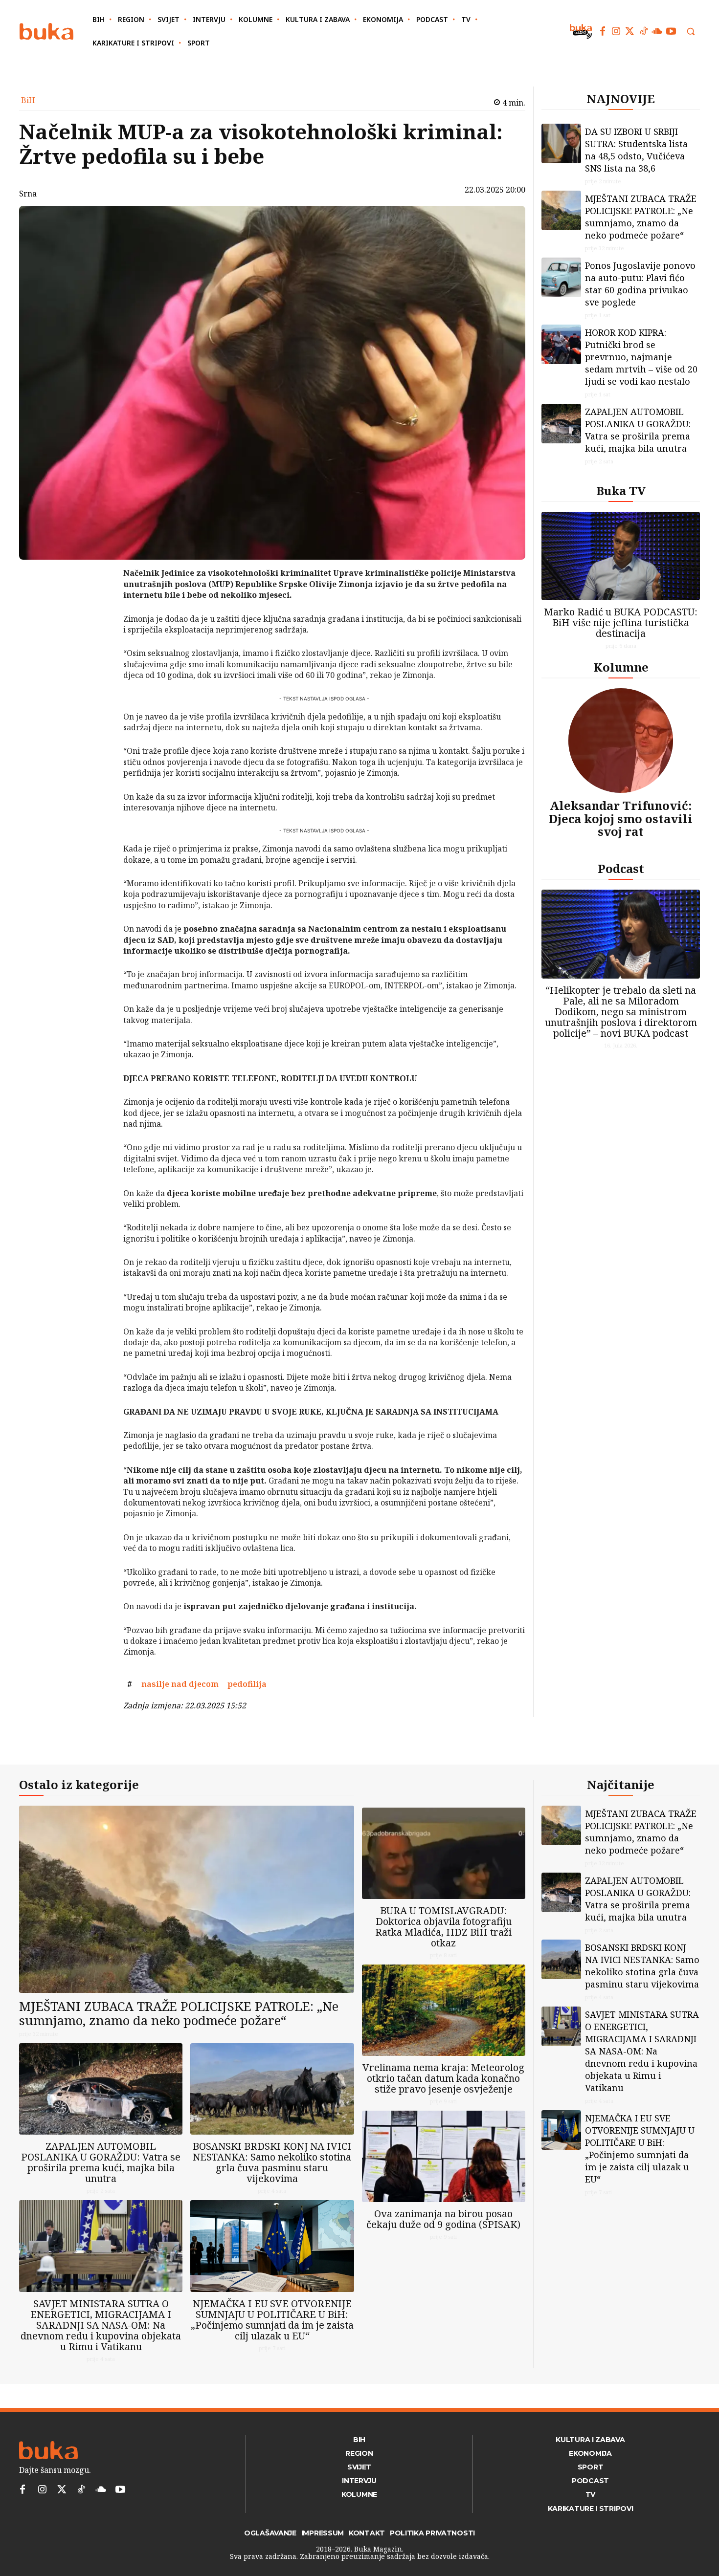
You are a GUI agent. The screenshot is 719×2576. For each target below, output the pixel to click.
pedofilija (247, 1684)
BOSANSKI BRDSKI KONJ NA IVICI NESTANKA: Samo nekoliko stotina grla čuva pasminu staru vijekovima (272, 2162)
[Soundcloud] (657, 31)
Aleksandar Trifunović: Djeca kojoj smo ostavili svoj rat (621, 818)
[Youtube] (671, 31)
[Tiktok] (644, 31)
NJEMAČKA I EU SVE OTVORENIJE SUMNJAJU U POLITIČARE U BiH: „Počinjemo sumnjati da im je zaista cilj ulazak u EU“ (272, 2320)
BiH (28, 100)
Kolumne (621, 667)
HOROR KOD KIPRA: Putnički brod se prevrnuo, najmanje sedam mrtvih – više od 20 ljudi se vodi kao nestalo (641, 357)
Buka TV (621, 491)
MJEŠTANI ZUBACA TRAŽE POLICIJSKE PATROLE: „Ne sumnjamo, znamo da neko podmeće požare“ (641, 217)
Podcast (621, 868)
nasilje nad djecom (180, 1684)
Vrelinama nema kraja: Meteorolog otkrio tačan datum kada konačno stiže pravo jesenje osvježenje (443, 2078)
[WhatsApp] (98, 646)
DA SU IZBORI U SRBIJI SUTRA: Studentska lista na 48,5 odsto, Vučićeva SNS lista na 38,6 (636, 150)
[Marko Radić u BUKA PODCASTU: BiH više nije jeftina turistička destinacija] (621, 556)
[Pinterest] (98, 623)
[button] (691, 31)
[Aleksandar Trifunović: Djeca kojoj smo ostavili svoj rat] (621, 741)
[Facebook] (603, 31)
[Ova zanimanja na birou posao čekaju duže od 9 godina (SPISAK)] (444, 2156)
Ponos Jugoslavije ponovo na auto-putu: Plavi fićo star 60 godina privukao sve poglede (640, 284)
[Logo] (46, 32)
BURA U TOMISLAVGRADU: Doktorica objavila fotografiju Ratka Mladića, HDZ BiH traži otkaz (443, 1927)
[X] (98, 600)
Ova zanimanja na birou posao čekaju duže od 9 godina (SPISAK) (443, 2219)
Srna (28, 194)
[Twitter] (630, 31)
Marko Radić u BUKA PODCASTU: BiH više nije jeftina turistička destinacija (621, 622)
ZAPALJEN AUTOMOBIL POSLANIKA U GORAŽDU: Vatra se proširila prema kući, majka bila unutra (638, 430)
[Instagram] (616, 31)
